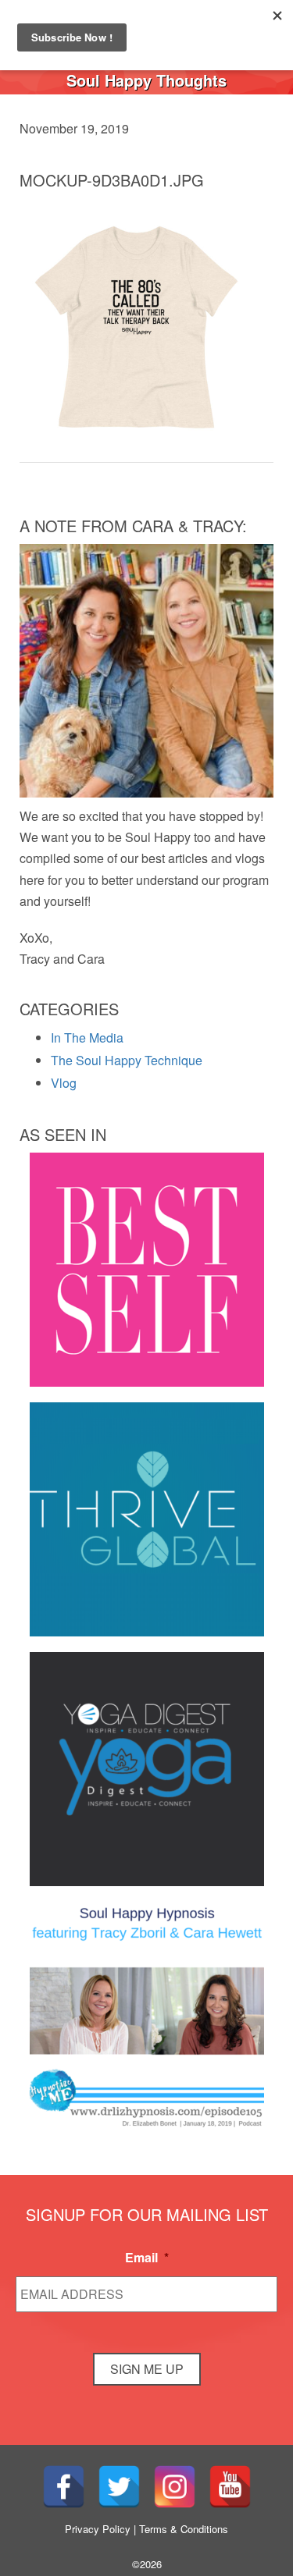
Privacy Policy (98, 2529)
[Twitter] (119, 2487)
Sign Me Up (147, 2369)
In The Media (87, 1038)
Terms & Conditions (184, 2529)
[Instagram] (175, 2487)
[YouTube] (230, 2487)
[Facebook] (64, 2487)
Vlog (64, 1083)
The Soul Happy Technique (127, 1060)
